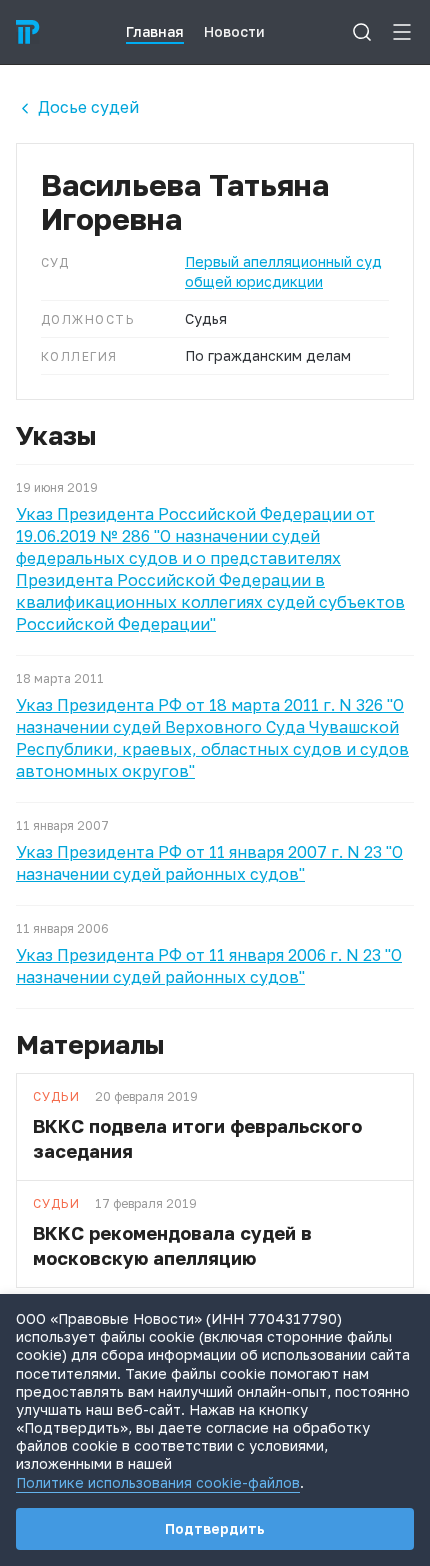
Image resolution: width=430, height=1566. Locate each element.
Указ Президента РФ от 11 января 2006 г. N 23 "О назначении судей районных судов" (209, 966)
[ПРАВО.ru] (28, 32)
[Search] (362, 32)
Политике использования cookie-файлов (158, 1482)
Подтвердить (215, 1528)
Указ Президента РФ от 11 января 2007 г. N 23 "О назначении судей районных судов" (209, 863)
